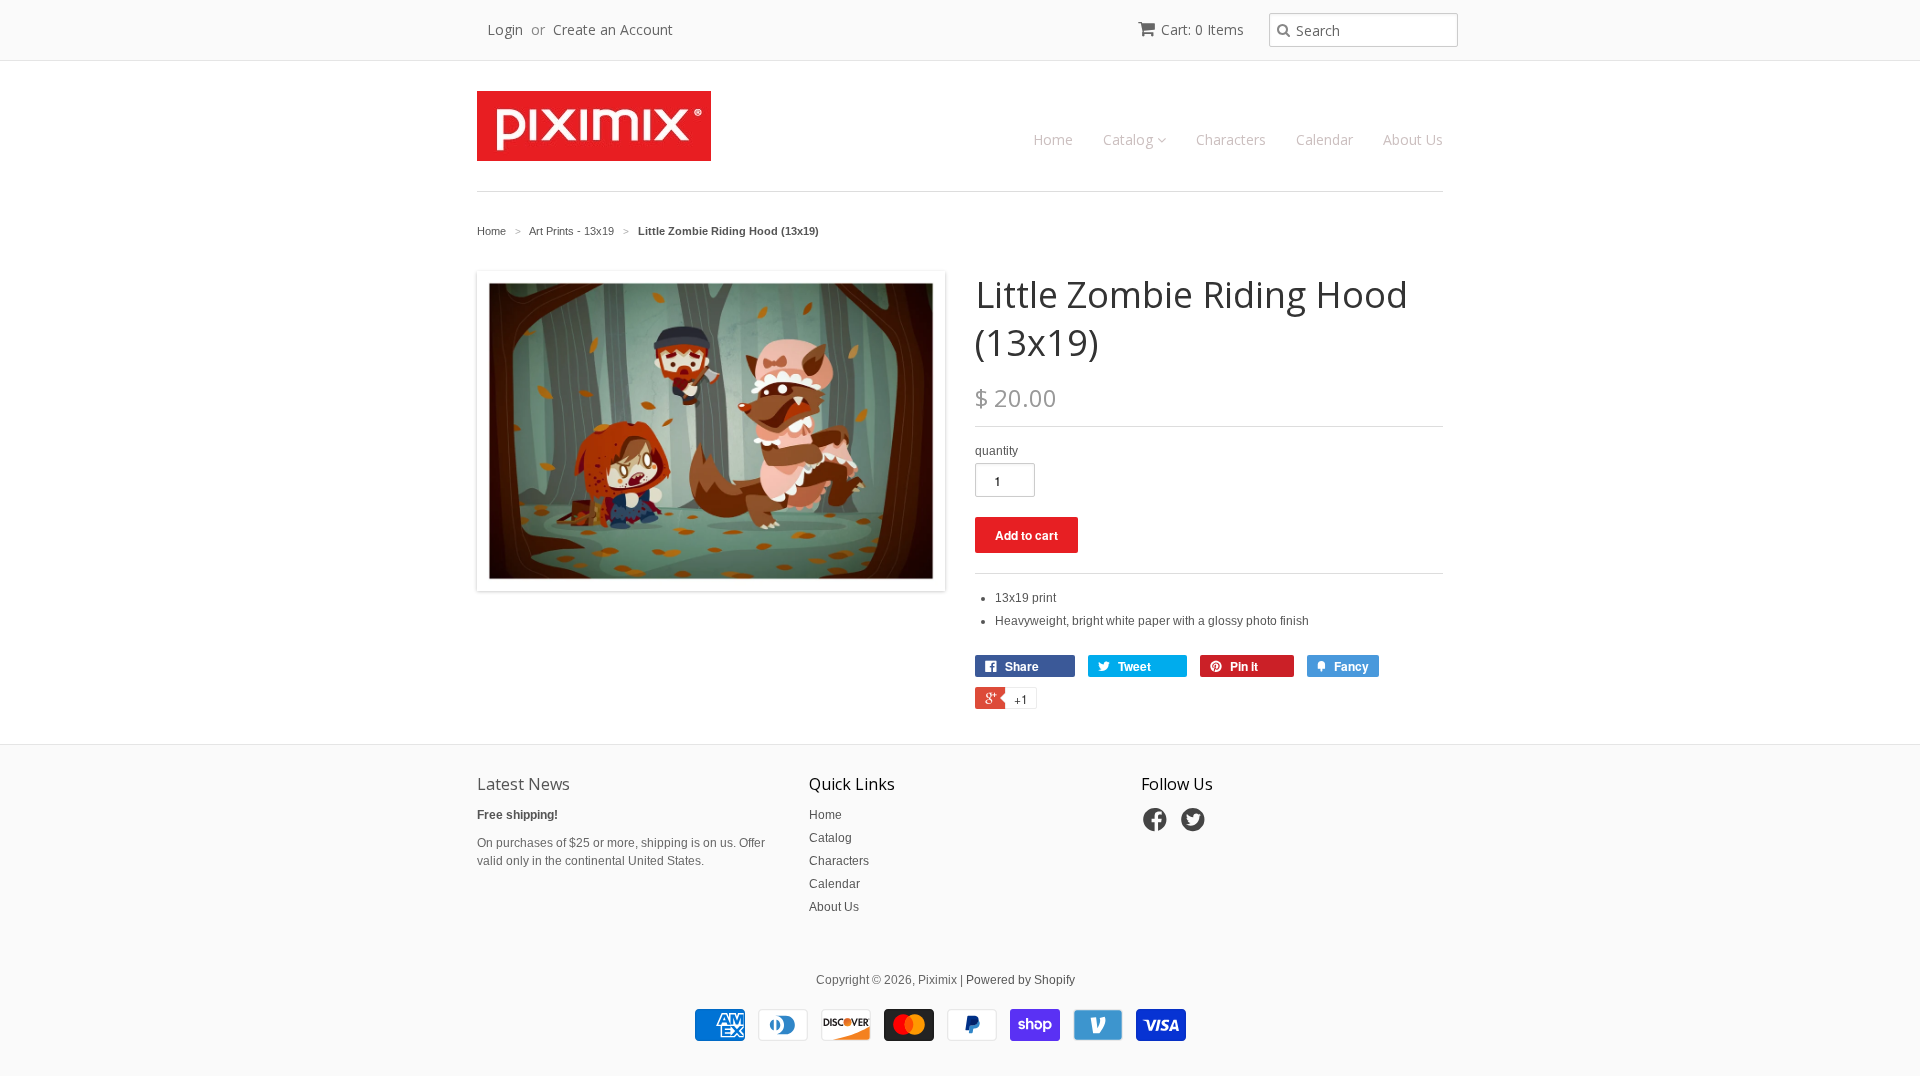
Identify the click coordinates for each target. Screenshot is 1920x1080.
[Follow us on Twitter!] (1196, 826)
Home (1053, 139)
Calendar (1324, 139)
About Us (1413, 139)
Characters (1231, 139)
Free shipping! (517, 815)
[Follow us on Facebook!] (1158, 826)
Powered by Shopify (1020, 980)
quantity (996, 451)
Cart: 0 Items (1202, 29)
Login (505, 29)
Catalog (1130, 139)
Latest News (523, 784)
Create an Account (613, 29)
